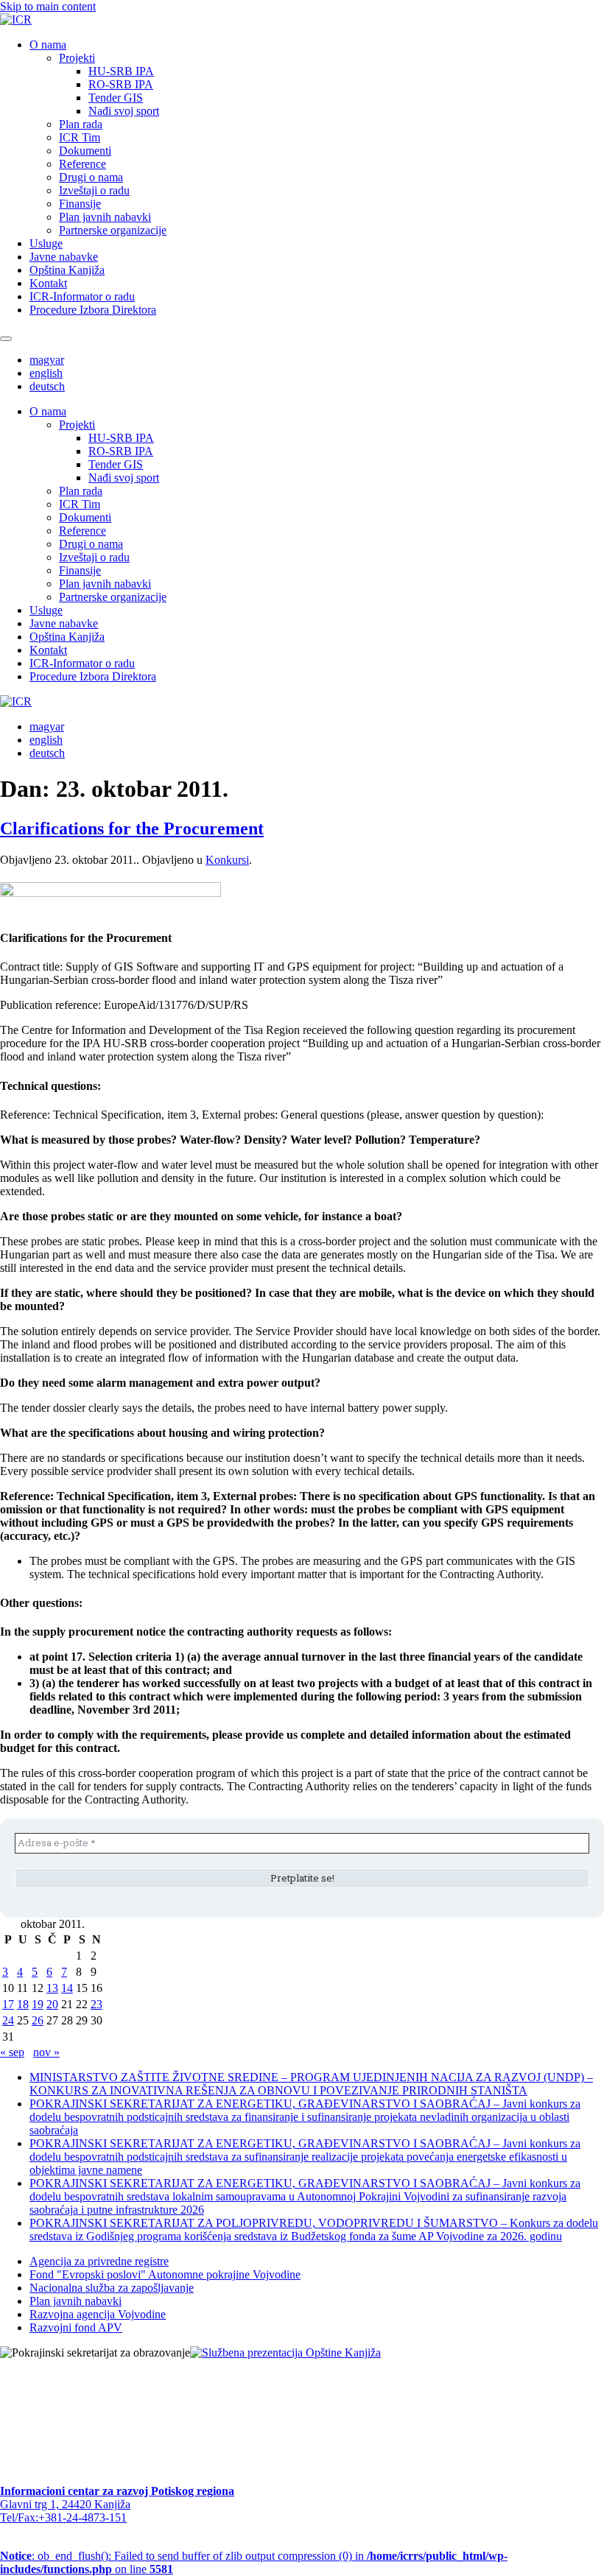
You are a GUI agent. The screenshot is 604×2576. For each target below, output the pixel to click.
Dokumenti (85, 151)
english (46, 373)
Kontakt (48, 283)
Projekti (77, 58)
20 (52, 2004)
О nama (48, 45)
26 (38, 2020)
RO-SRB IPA (121, 84)
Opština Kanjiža (67, 270)
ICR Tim (80, 137)
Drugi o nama (91, 177)
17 (8, 2004)
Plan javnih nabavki (105, 217)
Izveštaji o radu (94, 190)
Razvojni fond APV (76, 2327)
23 (96, 2004)
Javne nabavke (64, 257)
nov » (46, 2052)
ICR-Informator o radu (82, 296)
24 (8, 2020)
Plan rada (81, 124)
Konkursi (227, 860)
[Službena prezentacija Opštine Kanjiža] (285, 2352)
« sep (12, 2052)
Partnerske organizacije (113, 230)
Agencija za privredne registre (99, 2261)
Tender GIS (116, 98)
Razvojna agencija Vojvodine (98, 2314)
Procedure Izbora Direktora (93, 310)
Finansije (80, 204)
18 (23, 2004)
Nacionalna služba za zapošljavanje (112, 2288)
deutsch (47, 386)
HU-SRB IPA (121, 71)
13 (52, 1988)
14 (67, 1988)
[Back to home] (16, 20)
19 (38, 2004)
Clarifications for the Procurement (132, 828)
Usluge (46, 243)
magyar (47, 360)
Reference (82, 164)
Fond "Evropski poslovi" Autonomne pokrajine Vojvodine (165, 2274)
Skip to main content (48, 6)
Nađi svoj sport (124, 111)
